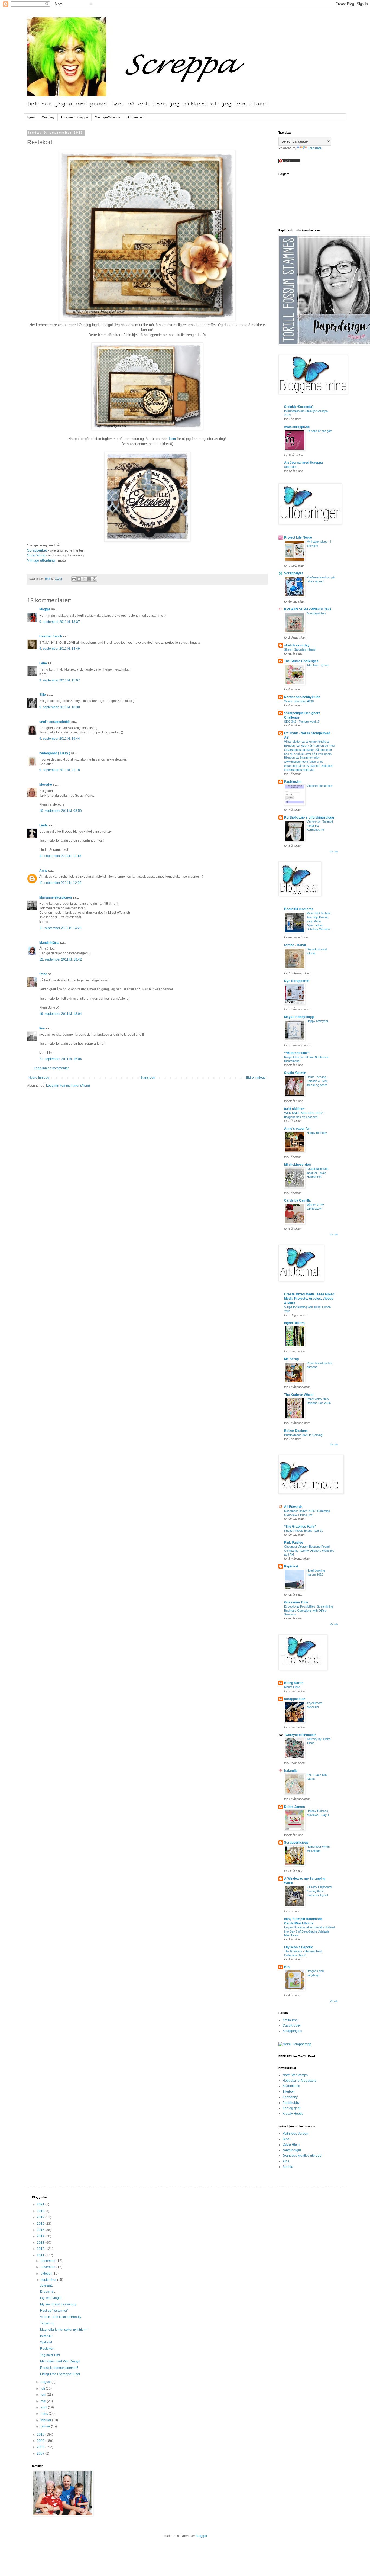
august (46, 2382)
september (49, 2280)
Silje (43, 695)
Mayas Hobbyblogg (299, 1017)
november (48, 2267)
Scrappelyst (293, 573)
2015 (41, 2230)
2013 (41, 2243)
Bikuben (289, 2092)
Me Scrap (291, 1359)
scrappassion (295, 1699)
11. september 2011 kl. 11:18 (60, 856)
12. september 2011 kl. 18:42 (61, 959)
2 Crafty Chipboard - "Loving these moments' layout (320, 1891)
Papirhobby (291, 2103)
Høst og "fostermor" (54, 2311)
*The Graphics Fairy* (300, 1527)
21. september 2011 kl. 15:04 (61, 1059)
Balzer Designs (296, 1431)
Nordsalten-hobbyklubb (302, 697)
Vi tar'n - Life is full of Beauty (61, 2317)
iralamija (291, 1771)
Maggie (45, 609)
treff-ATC (46, 2336)
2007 (41, 2453)
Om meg (48, 117)
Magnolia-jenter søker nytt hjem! (64, 2330)
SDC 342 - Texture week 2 (302, 722)
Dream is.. (48, 2292)
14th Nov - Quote (318, 665)
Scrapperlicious (296, 1843)
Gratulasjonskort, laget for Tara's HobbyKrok (318, 1173)
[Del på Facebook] (89, 579)
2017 (41, 2217)
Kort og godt (291, 2108)
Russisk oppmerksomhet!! (59, 2368)
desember (48, 2261)
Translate (315, 148)
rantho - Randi (295, 945)
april (44, 2407)
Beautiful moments (299, 909)
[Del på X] (84, 579)
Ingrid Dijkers (294, 1323)
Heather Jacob (51, 636)
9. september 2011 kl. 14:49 (60, 649)
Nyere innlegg (39, 1078)
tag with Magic (51, 2298)
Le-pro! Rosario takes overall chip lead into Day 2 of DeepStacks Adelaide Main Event (309, 1931)
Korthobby (290, 2097)
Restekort (47, 2349)
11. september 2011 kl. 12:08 (60, 883)
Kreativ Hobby (293, 2114)
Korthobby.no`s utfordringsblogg (309, 817)
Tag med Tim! (50, 2355)
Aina (286, 2161)
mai (44, 2401)
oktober (47, 2274)
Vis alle (334, 852)
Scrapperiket (38, 550)
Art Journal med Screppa (304, 463)
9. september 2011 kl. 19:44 (60, 739)
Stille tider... (291, 467)
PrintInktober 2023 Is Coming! (304, 1435)
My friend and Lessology (58, 2304)
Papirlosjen (293, 782)
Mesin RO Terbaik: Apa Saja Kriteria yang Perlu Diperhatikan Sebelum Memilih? (319, 921)
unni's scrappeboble (55, 722)
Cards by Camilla (297, 1200)
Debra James (295, 1807)
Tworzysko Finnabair (300, 1735)
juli (43, 2388)
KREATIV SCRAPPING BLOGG (308, 609)
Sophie (288, 2167)
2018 (41, 2211)
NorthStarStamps (295, 2075)
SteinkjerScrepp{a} (299, 407)
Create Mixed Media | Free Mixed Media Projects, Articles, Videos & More (309, 1299)
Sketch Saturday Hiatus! (300, 649)
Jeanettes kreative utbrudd (302, 2156)
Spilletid (46, 2342)
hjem (31, 117)
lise (42, 1028)
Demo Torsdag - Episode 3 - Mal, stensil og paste (317, 1081)
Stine (43, 974)
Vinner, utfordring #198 (299, 701)
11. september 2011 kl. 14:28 (60, 928)
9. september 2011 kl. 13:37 (60, 622)
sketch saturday (297, 645)
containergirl (292, 2150)
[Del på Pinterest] (95, 579)
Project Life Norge (298, 537)
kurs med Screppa (75, 117)
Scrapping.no (292, 2031)
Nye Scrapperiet (297, 981)
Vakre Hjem (291, 2145)
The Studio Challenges (301, 661)
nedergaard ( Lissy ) (55, 753)
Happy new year (317, 1021)
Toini (173, 439)
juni (44, 2395)
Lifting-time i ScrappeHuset (60, 2374)
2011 (41, 2255)
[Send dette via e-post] (74, 579)
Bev (287, 1967)
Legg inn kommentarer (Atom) (68, 1086)
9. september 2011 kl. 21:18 (60, 770)
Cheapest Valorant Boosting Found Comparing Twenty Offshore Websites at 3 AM (309, 1551)
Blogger (201, 2536)
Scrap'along (36, 555)
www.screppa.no (297, 427)
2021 (41, 2204)
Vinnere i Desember (320, 786)
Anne (43, 871)
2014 (41, 2236)
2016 (41, 2224)
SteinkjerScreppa (108, 117)
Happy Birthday (317, 1133)
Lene (43, 663)
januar (46, 2426)
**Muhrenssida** (297, 1053)
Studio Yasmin (295, 1073)
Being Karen (294, 1683)
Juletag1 (46, 2285)
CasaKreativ (292, 2026)
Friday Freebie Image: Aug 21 (304, 1531)
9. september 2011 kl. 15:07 (60, 680)
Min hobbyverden (297, 1165)
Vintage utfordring (41, 560)
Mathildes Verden (295, 2134)
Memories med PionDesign (60, 2361)
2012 (41, 2249)
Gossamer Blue (296, 1602)
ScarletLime (291, 2086)
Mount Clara (292, 1687)
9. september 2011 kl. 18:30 (60, 707)
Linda (43, 825)
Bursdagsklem (316, 613)
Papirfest (291, 1566)
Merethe (46, 785)
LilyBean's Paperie (299, 1947)
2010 (41, 2435)
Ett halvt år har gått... (320, 431)
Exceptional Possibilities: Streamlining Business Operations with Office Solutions (309, 1611)
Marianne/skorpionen (56, 897)
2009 (41, 2441)
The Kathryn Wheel (299, 1395)
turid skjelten (294, 1109)
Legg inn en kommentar (51, 1068)
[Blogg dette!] (79, 579)
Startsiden (148, 1078)
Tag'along (47, 2323)
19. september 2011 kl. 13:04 (61, 1014)
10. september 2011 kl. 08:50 (61, 811)
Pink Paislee (294, 1543)
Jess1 (287, 2139)
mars (45, 2414)
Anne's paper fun (297, 1129)
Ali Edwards (293, 1507)
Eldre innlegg (256, 1078)
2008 (41, 2447)
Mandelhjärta (49, 943)
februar (46, 2420)
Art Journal (136, 117)
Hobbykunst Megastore (300, 2081)
